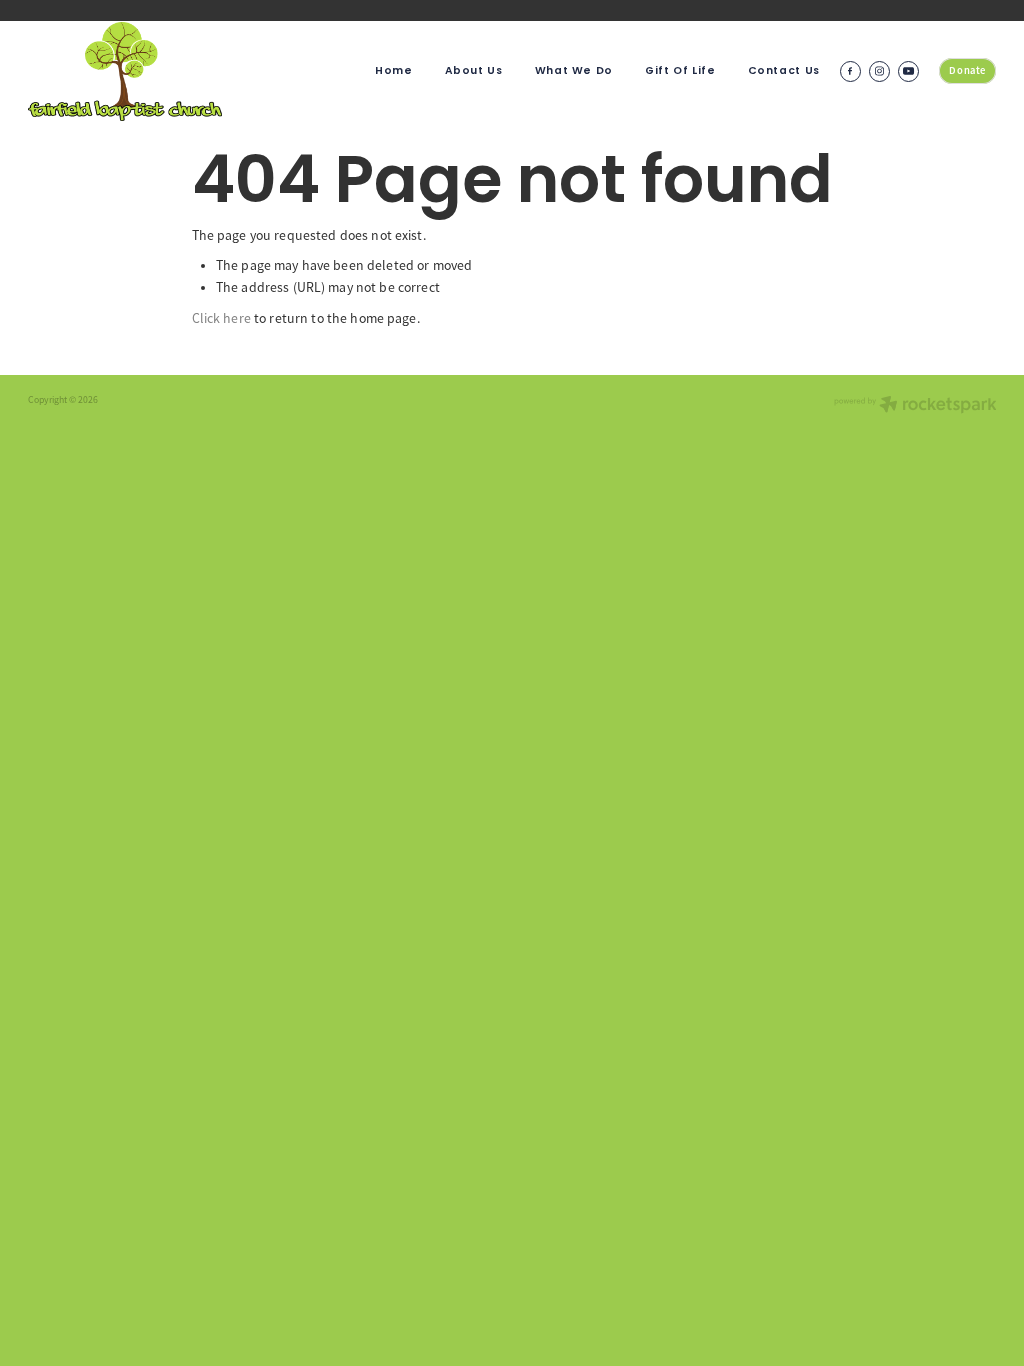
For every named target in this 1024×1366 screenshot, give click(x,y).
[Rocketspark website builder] (915, 406)
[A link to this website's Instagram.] (879, 71)
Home (394, 71)
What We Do (574, 71)
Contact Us (784, 71)
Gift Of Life (680, 71)
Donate (967, 70)
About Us (474, 71)
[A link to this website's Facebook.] (850, 71)
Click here (221, 318)
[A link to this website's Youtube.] (908, 71)
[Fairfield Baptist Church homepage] (125, 71)
